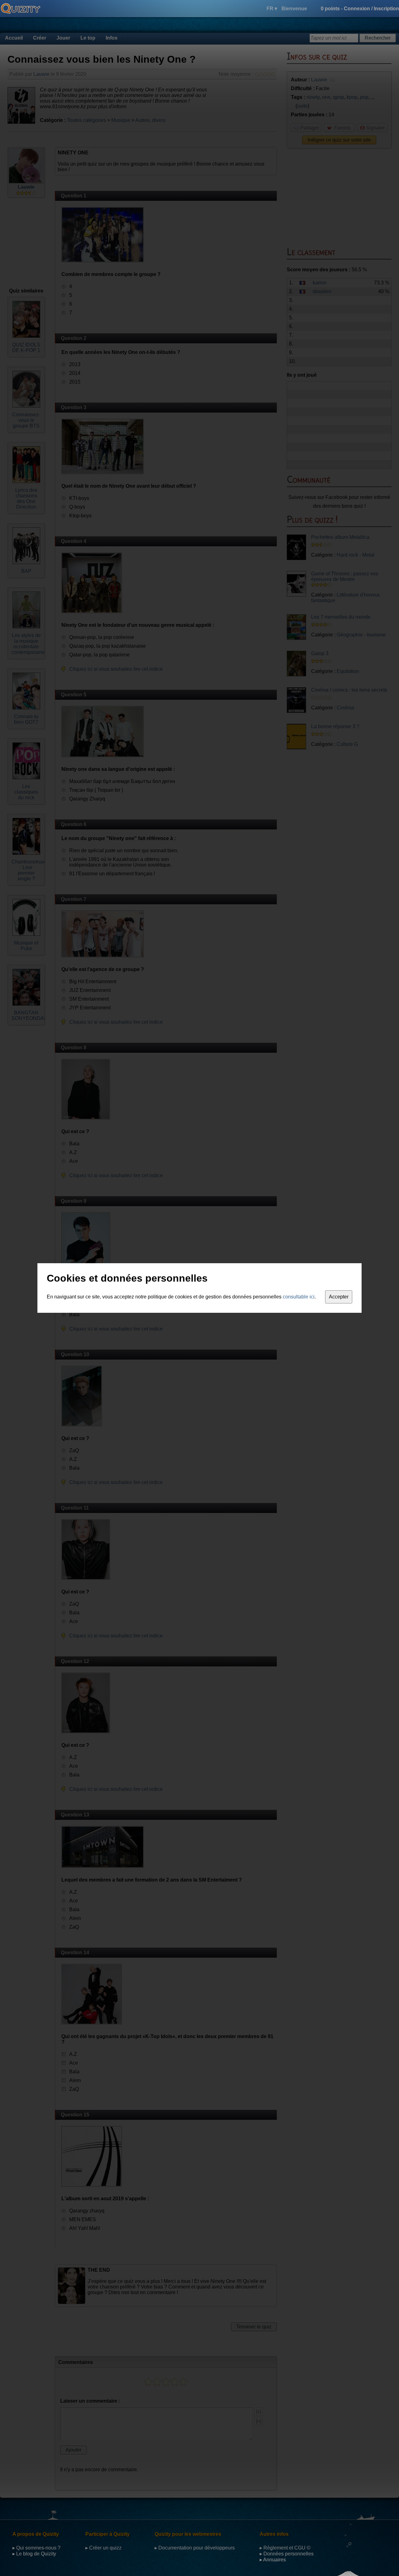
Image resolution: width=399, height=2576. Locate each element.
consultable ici (299, 1297)
